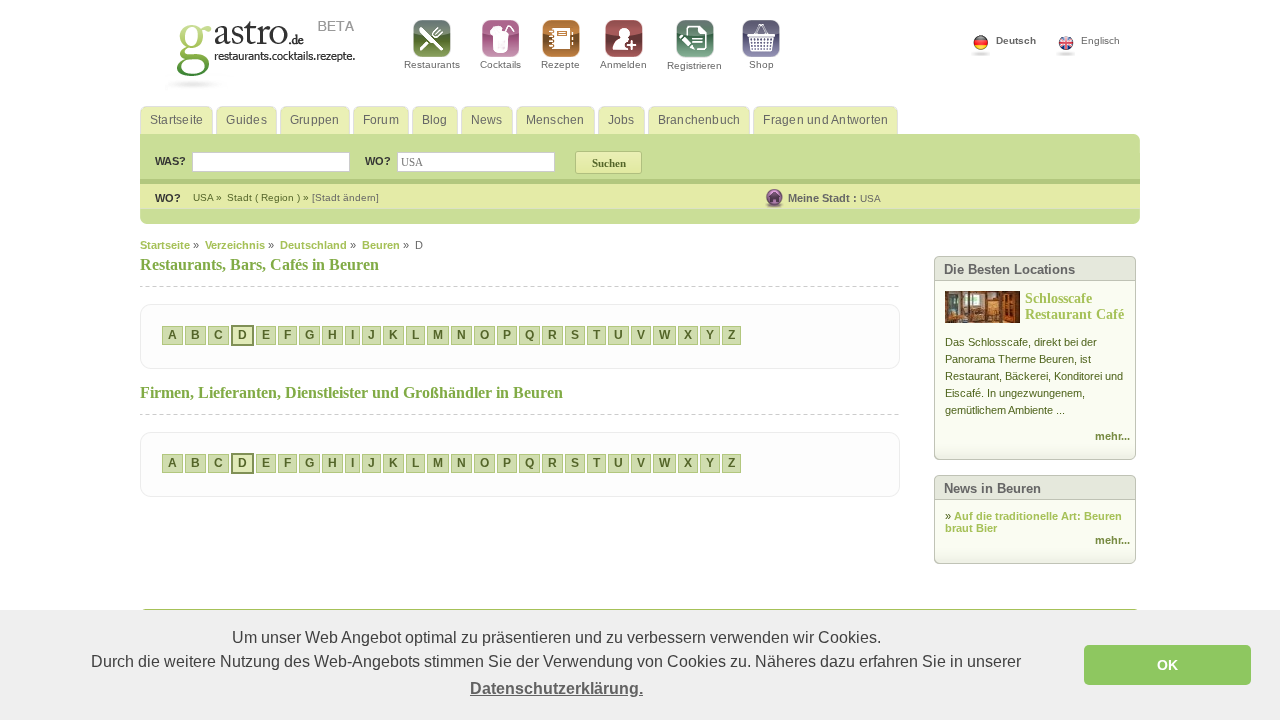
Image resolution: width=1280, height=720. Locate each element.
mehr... (1112, 436)
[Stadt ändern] (345, 197)
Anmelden (623, 64)
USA (870, 198)
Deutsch (1016, 40)
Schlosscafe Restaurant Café (1074, 306)
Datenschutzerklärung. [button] (556, 688)
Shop (761, 64)
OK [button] (1167, 665)
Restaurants (432, 64)
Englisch (1100, 40)
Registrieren (694, 65)
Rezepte (560, 64)
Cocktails (500, 64)
